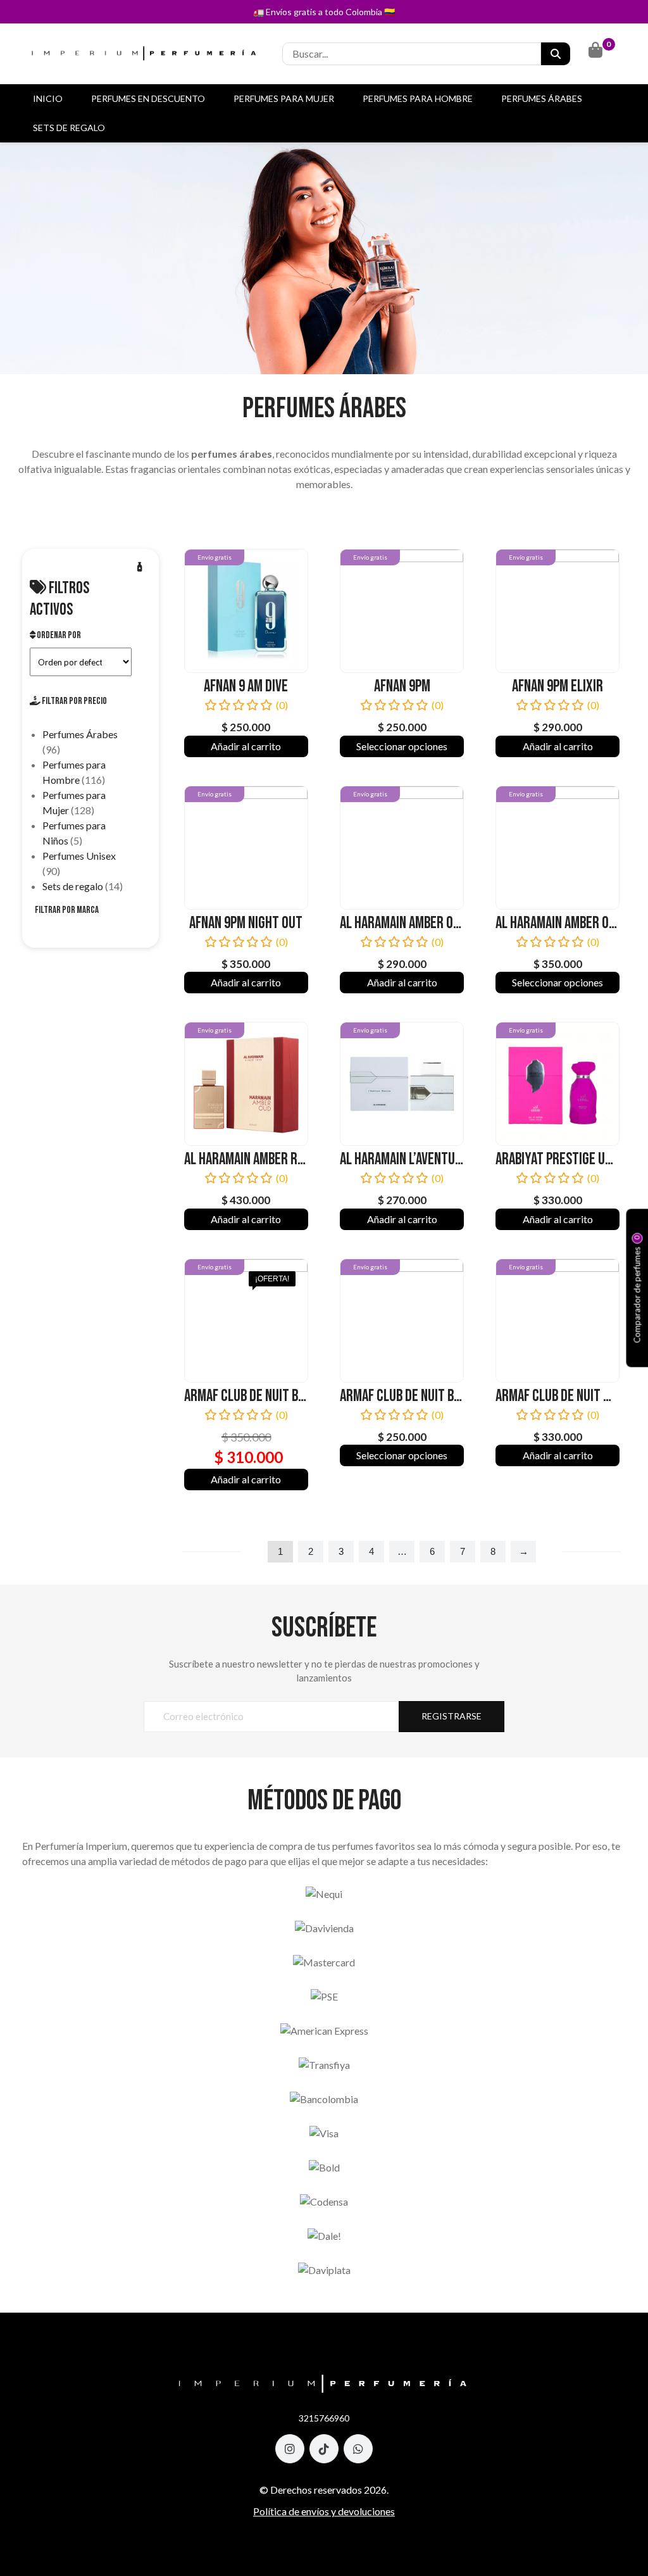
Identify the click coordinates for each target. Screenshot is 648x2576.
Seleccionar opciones (402, 746)
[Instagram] (290, 2449)
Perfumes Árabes (542, 98)
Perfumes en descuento (148, 98)
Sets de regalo (69, 128)
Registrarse (452, 1716)
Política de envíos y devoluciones (324, 2511)
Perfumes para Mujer (284, 98)
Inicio (48, 98)
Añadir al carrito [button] (246, 746)
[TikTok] (324, 2449)
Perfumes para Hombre (418, 98)
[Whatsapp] (358, 2449)
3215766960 (324, 2418)
